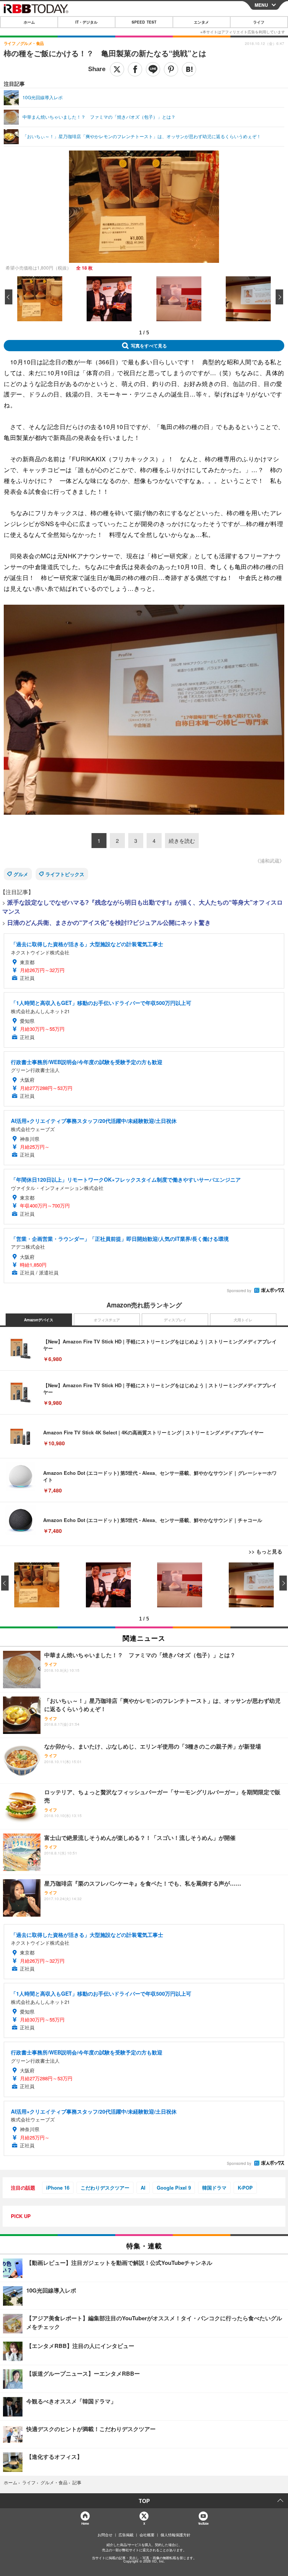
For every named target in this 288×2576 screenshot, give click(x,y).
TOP (144, 2501)
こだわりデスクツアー (105, 2188)
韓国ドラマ (214, 2188)
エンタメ (201, 22)
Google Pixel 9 (174, 2188)
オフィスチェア (107, 1320)
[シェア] (135, 69)
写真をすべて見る (149, 346)
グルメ (21, 874)
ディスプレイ (175, 1320)
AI (143, 2188)
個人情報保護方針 (175, 2535)
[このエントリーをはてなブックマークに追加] (189, 69)
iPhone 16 (58, 2188)
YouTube (203, 2523)
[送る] (153, 69)
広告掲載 (126, 2535)
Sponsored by (239, 1291)
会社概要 (147, 2535)
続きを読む (182, 841)
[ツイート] (117, 69)
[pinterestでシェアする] (171, 69)
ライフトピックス (65, 874)
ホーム (29, 22)
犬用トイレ (243, 1320)
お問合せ (105, 2535)
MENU (261, 5)
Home (85, 2523)
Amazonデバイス (39, 1320)
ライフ (259, 22)
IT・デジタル (86, 22)
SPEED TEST (144, 22)
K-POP (245, 2188)
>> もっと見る (265, 1551)
